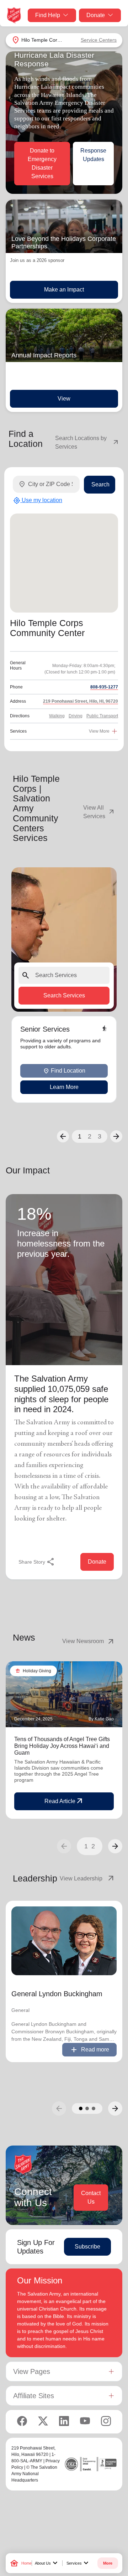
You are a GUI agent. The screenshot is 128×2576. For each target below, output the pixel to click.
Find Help (48, 15)
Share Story (37, 1562)
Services (78, 2563)
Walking (57, 716)
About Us (47, 2563)
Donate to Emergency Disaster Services (42, 163)
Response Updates (93, 155)
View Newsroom (89, 1641)
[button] (63, 1136)
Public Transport (102, 716)
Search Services (64, 995)
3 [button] (100, 1136)
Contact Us (91, 2197)
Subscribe (87, 2247)
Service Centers (99, 40)
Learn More (64, 1087)
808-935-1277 (104, 687)
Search (100, 484)
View (64, 399)
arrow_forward (115, 1846)
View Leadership (87, 1879)
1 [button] (80, 1136)
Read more (89, 2050)
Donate (96, 15)
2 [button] (90, 1136)
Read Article (64, 1801)
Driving (76, 716)
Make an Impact (64, 290)
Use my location (38, 501)
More (108, 2563)
